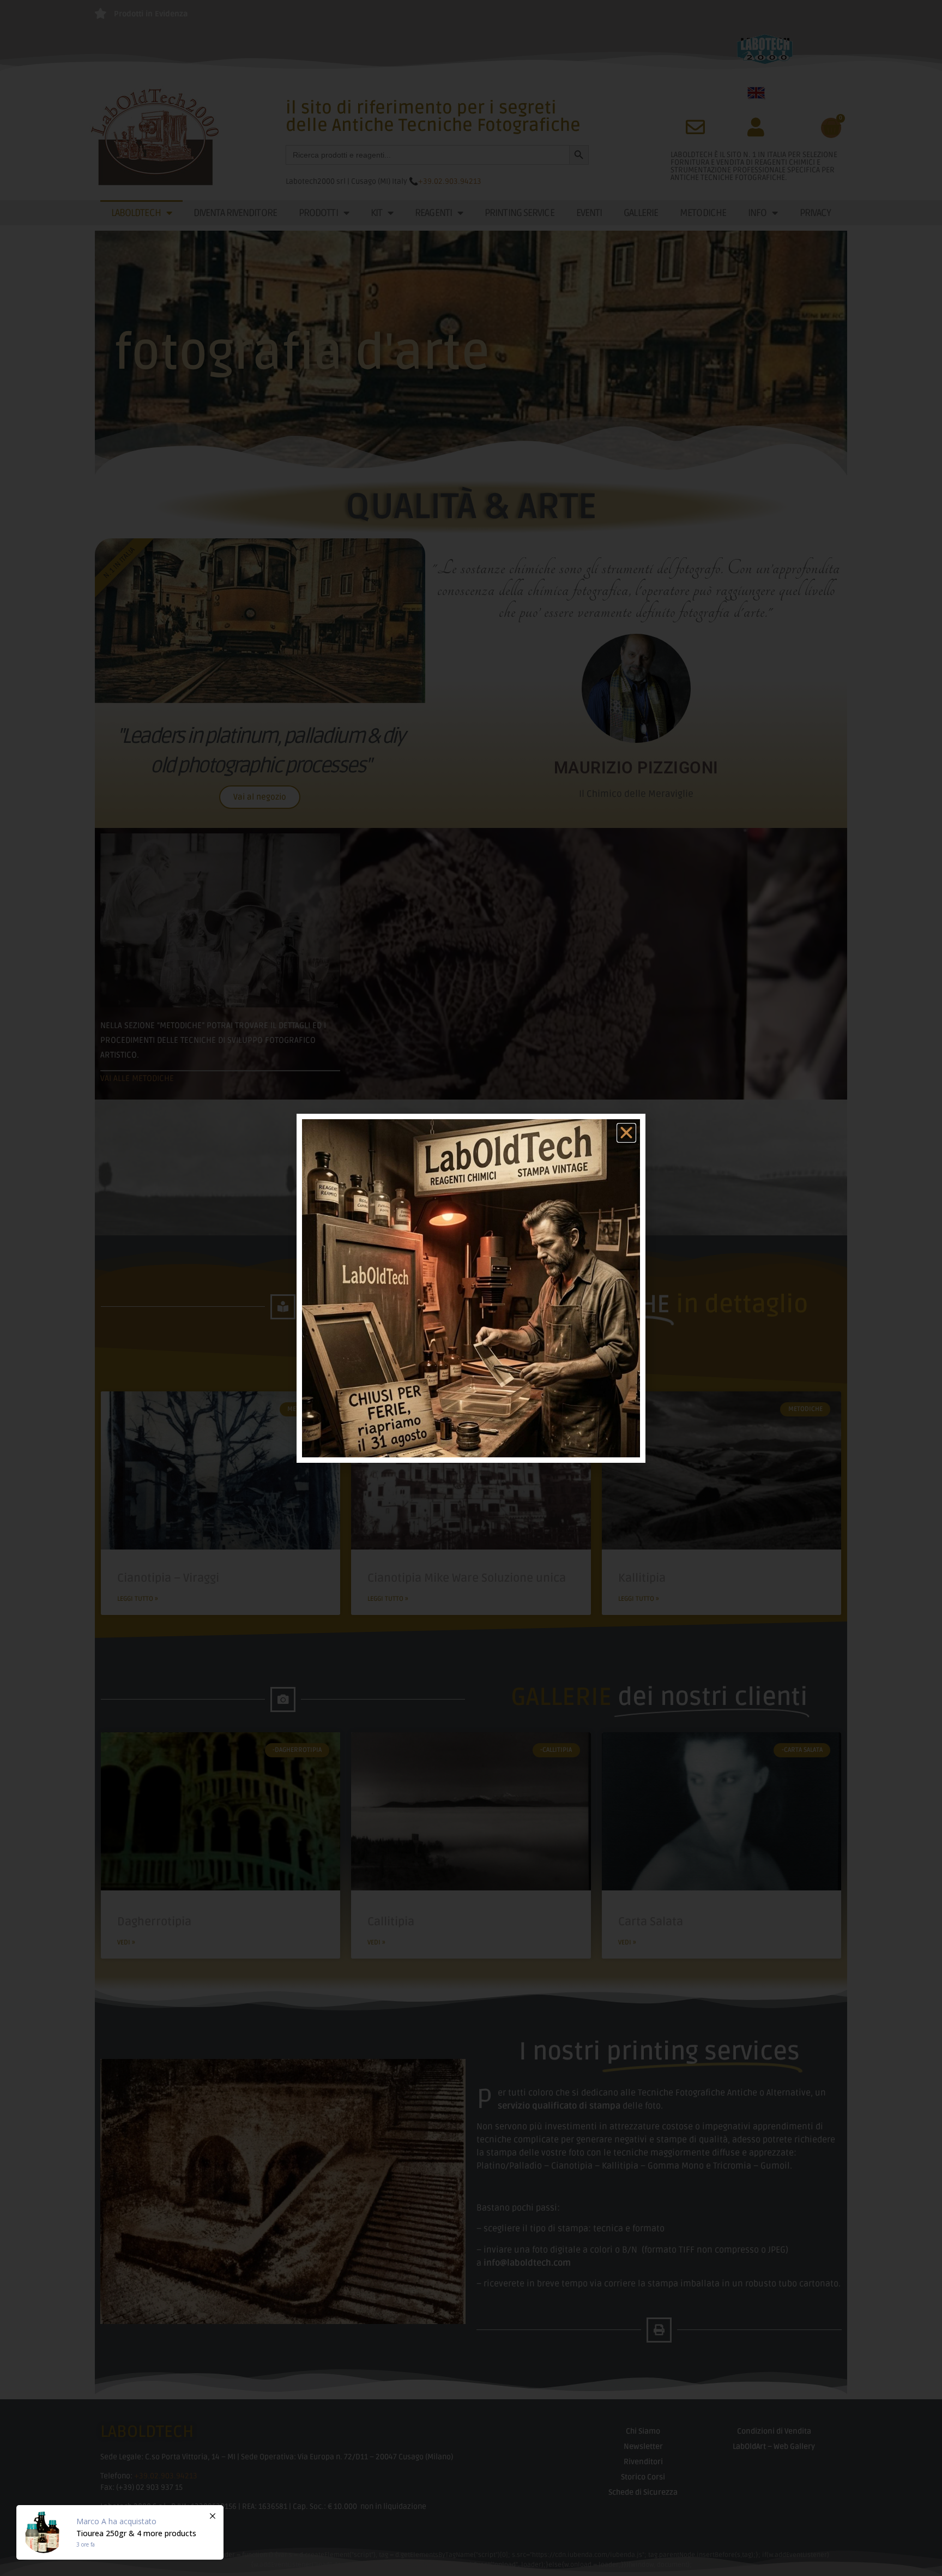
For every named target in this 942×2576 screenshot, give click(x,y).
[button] (626, 1133)
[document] (471, 1288)
